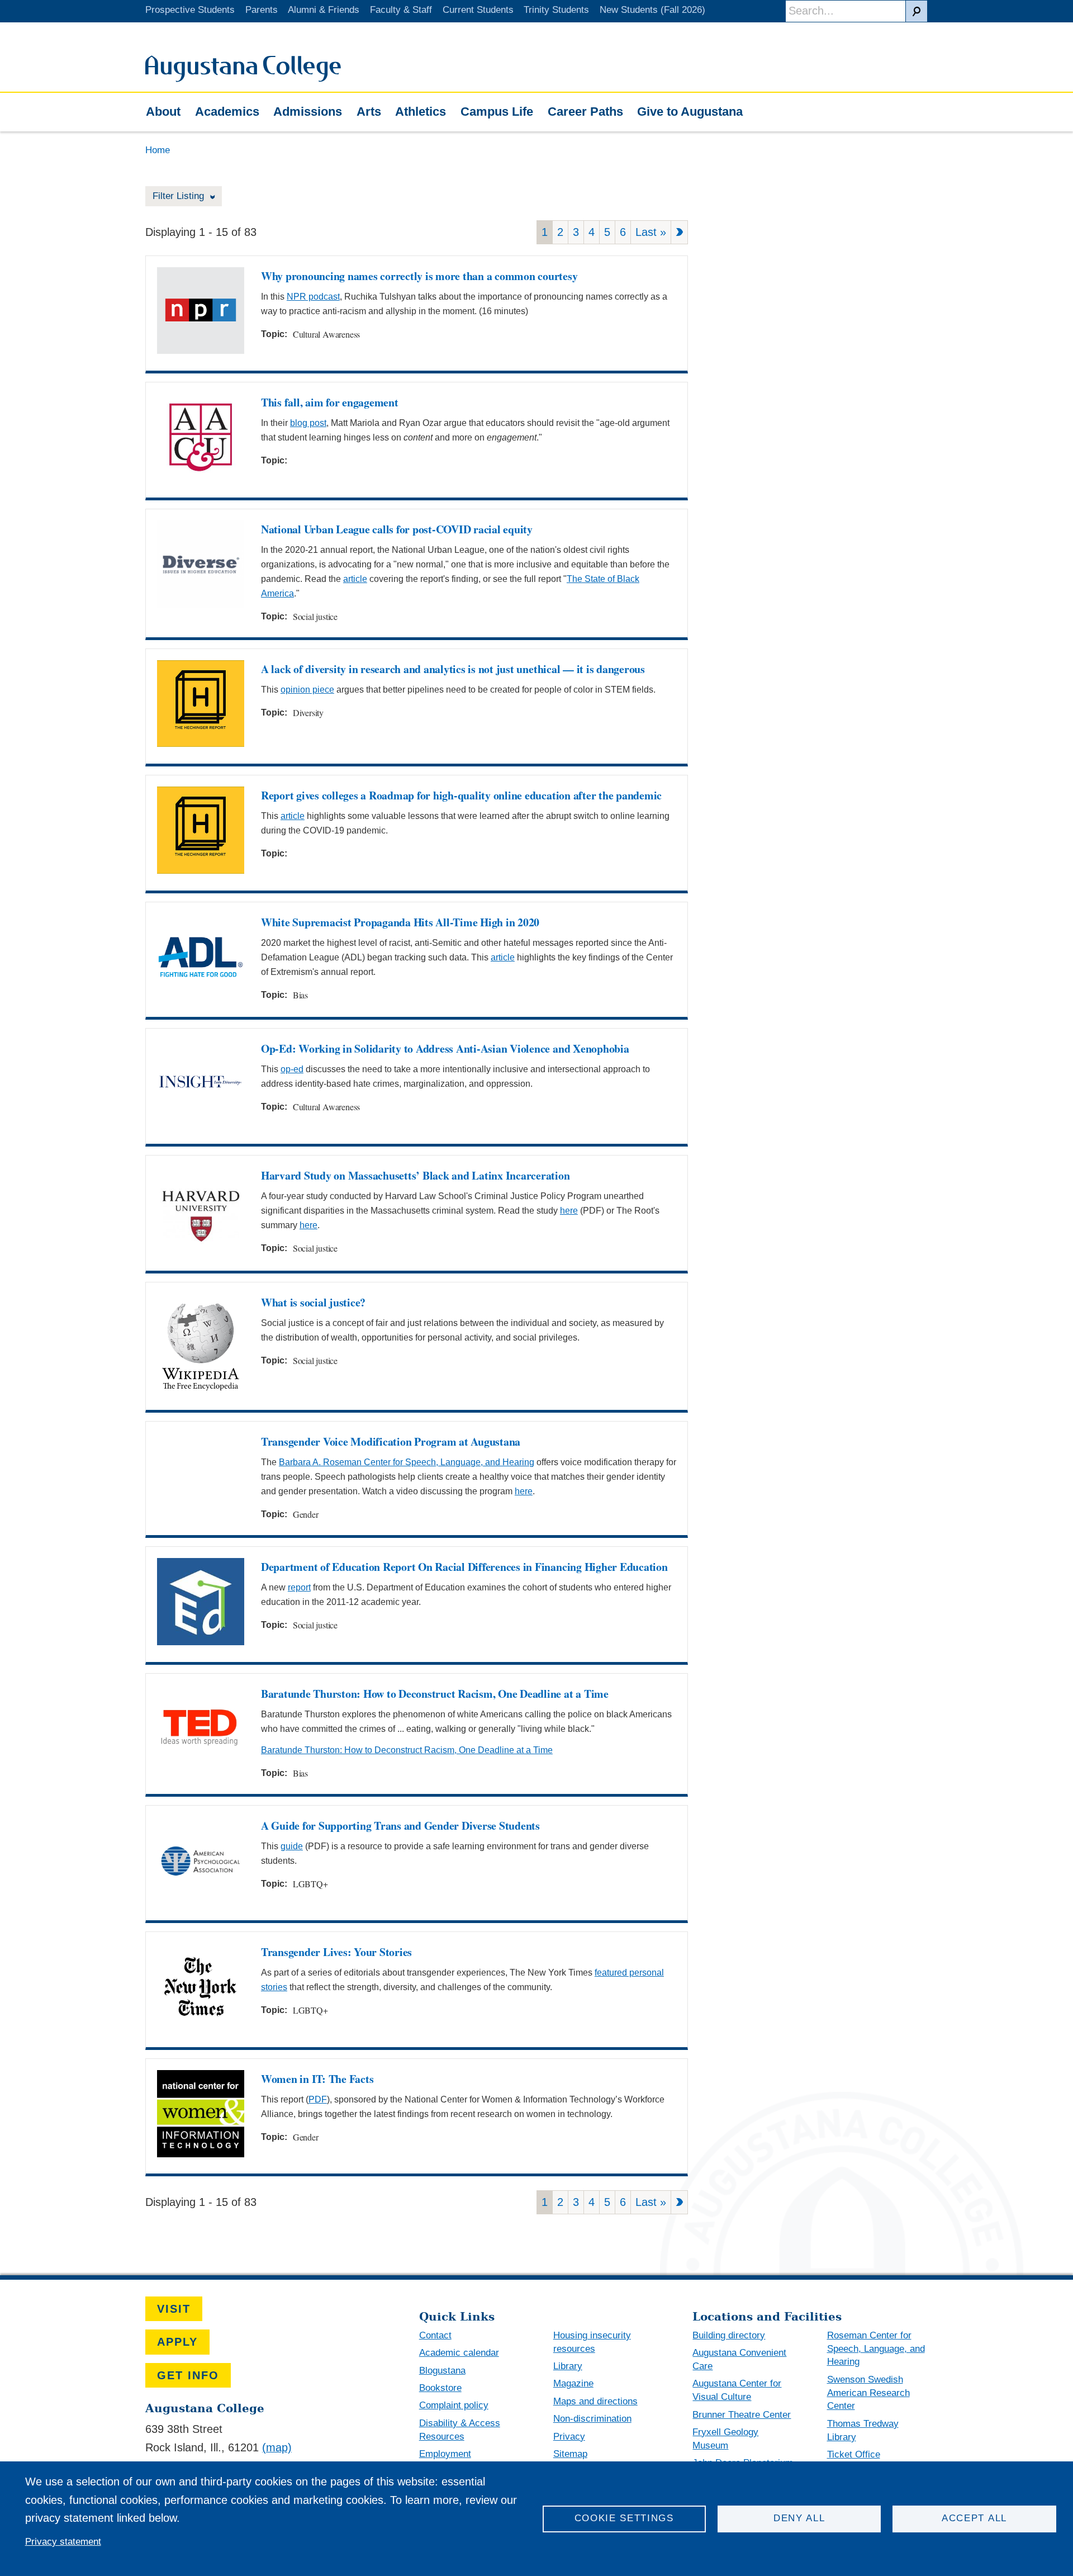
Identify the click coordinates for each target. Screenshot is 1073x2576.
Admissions (308, 112)
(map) (277, 2447)
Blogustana (442, 2371)
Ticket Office (854, 2454)
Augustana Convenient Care (739, 2359)
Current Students (478, 10)
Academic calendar (459, 2353)
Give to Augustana (690, 112)
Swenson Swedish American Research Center (868, 2393)
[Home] (243, 78)
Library (568, 2366)
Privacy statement (63, 2542)
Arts (369, 112)
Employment (445, 2454)
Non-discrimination (592, 2419)
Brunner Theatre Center (742, 2415)
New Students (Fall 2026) (652, 10)
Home (158, 150)
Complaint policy (454, 2405)
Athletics (421, 112)
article (355, 579)
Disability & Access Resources (460, 2430)
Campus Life (497, 112)
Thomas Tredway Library (863, 2430)
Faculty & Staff (401, 10)
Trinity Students (556, 10)
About (163, 112)
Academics (227, 112)
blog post (308, 423)
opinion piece (307, 690)
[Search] (917, 11)
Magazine (573, 2383)
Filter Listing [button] (180, 196)
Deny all (799, 2518)
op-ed (292, 1069)
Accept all (974, 2518)
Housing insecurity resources (592, 2342)
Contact (435, 2335)
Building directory (729, 2335)
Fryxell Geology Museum (725, 2439)
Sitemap (570, 2454)
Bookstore (440, 2388)
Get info (188, 2375)
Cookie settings (624, 2518)
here (569, 1211)
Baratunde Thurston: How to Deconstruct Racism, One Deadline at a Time (407, 1750)
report (299, 1587)
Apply (177, 2342)
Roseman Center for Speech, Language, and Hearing (876, 2349)
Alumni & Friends (324, 10)
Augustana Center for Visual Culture (737, 2390)
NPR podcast (313, 297)
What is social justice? (313, 1302)
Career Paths (585, 112)
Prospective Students (190, 10)
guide (292, 1846)
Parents (262, 10)
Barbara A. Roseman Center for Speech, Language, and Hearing (407, 1462)
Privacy (569, 2437)
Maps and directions (595, 2401)
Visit (174, 2309)
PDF (318, 2099)
